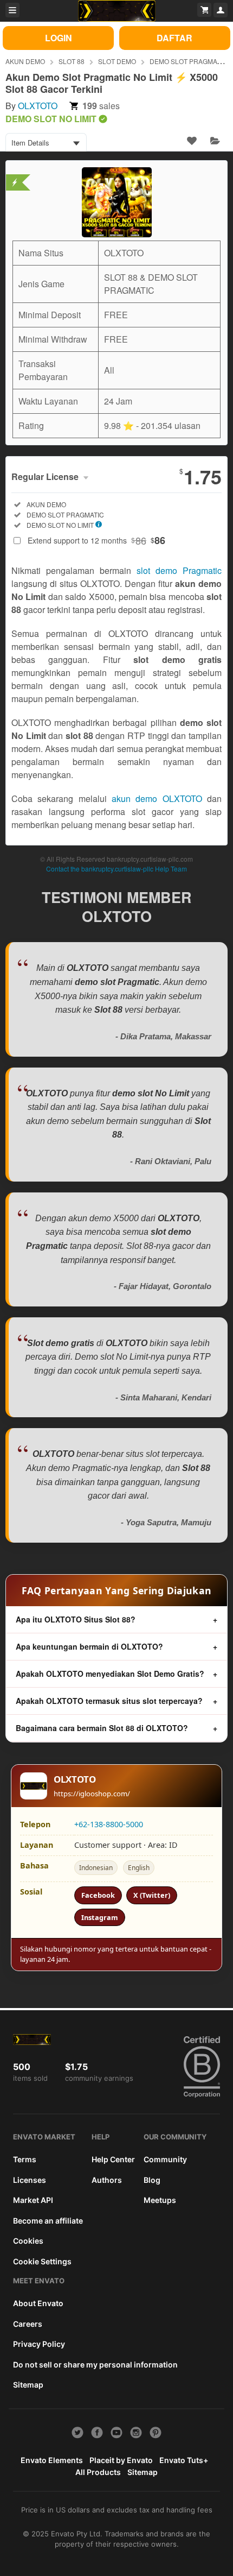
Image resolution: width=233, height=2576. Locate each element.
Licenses (30, 2180)
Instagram (100, 1917)
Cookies (28, 2241)
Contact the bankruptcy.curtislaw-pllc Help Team (116, 869)
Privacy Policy (39, 2344)
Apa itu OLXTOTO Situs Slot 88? (76, 1619)
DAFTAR (174, 38)
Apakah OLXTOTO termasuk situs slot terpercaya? (109, 1701)
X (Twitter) (152, 1895)
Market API (33, 2200)
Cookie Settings (42, 2261)
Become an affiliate (48, 2221)
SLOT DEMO (117, 61)
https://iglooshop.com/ (92, 1794)
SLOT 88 (72, 61)
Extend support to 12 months (96, 540)
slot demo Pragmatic (179, 570)
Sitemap (28, 2385)
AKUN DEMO (25, 61)
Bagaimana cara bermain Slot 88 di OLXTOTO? (102, 1728)
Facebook (98, 1895)
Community (165, 2159)
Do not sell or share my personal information (95, 2365)
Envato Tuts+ (184, 2460)
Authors (107, 2180)
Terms (25, 2159)
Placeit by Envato (121, 2460)
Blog (152, 2180)
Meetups (160, 2200)
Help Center (113, 2159)
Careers (28, 2324)
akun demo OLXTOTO (157, 798)
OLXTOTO (38, 106)
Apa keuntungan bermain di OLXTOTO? (89, 1646)
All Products (98, 2472)
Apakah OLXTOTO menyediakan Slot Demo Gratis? (110, 1674)
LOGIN (59, 38)
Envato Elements (52, 2460)
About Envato (38, 2303)
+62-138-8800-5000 (109, 1824)
